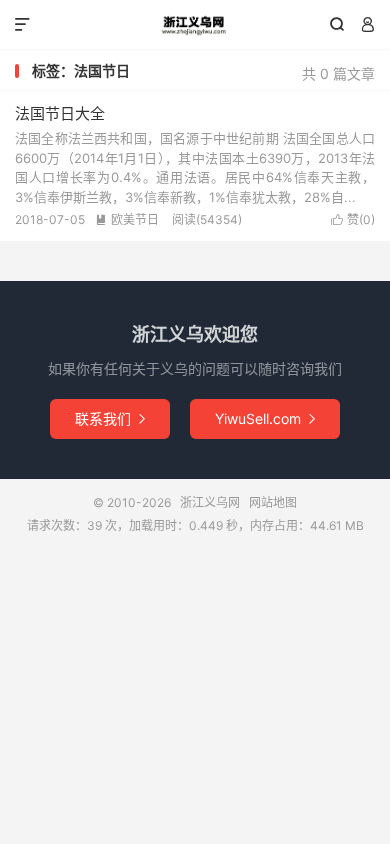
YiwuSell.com (265, 418)
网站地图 (273, 502)
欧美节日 (127, 219)
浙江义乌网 (195, 25)
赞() (353, 219)
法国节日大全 (60, 113)
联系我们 (110, 418)
